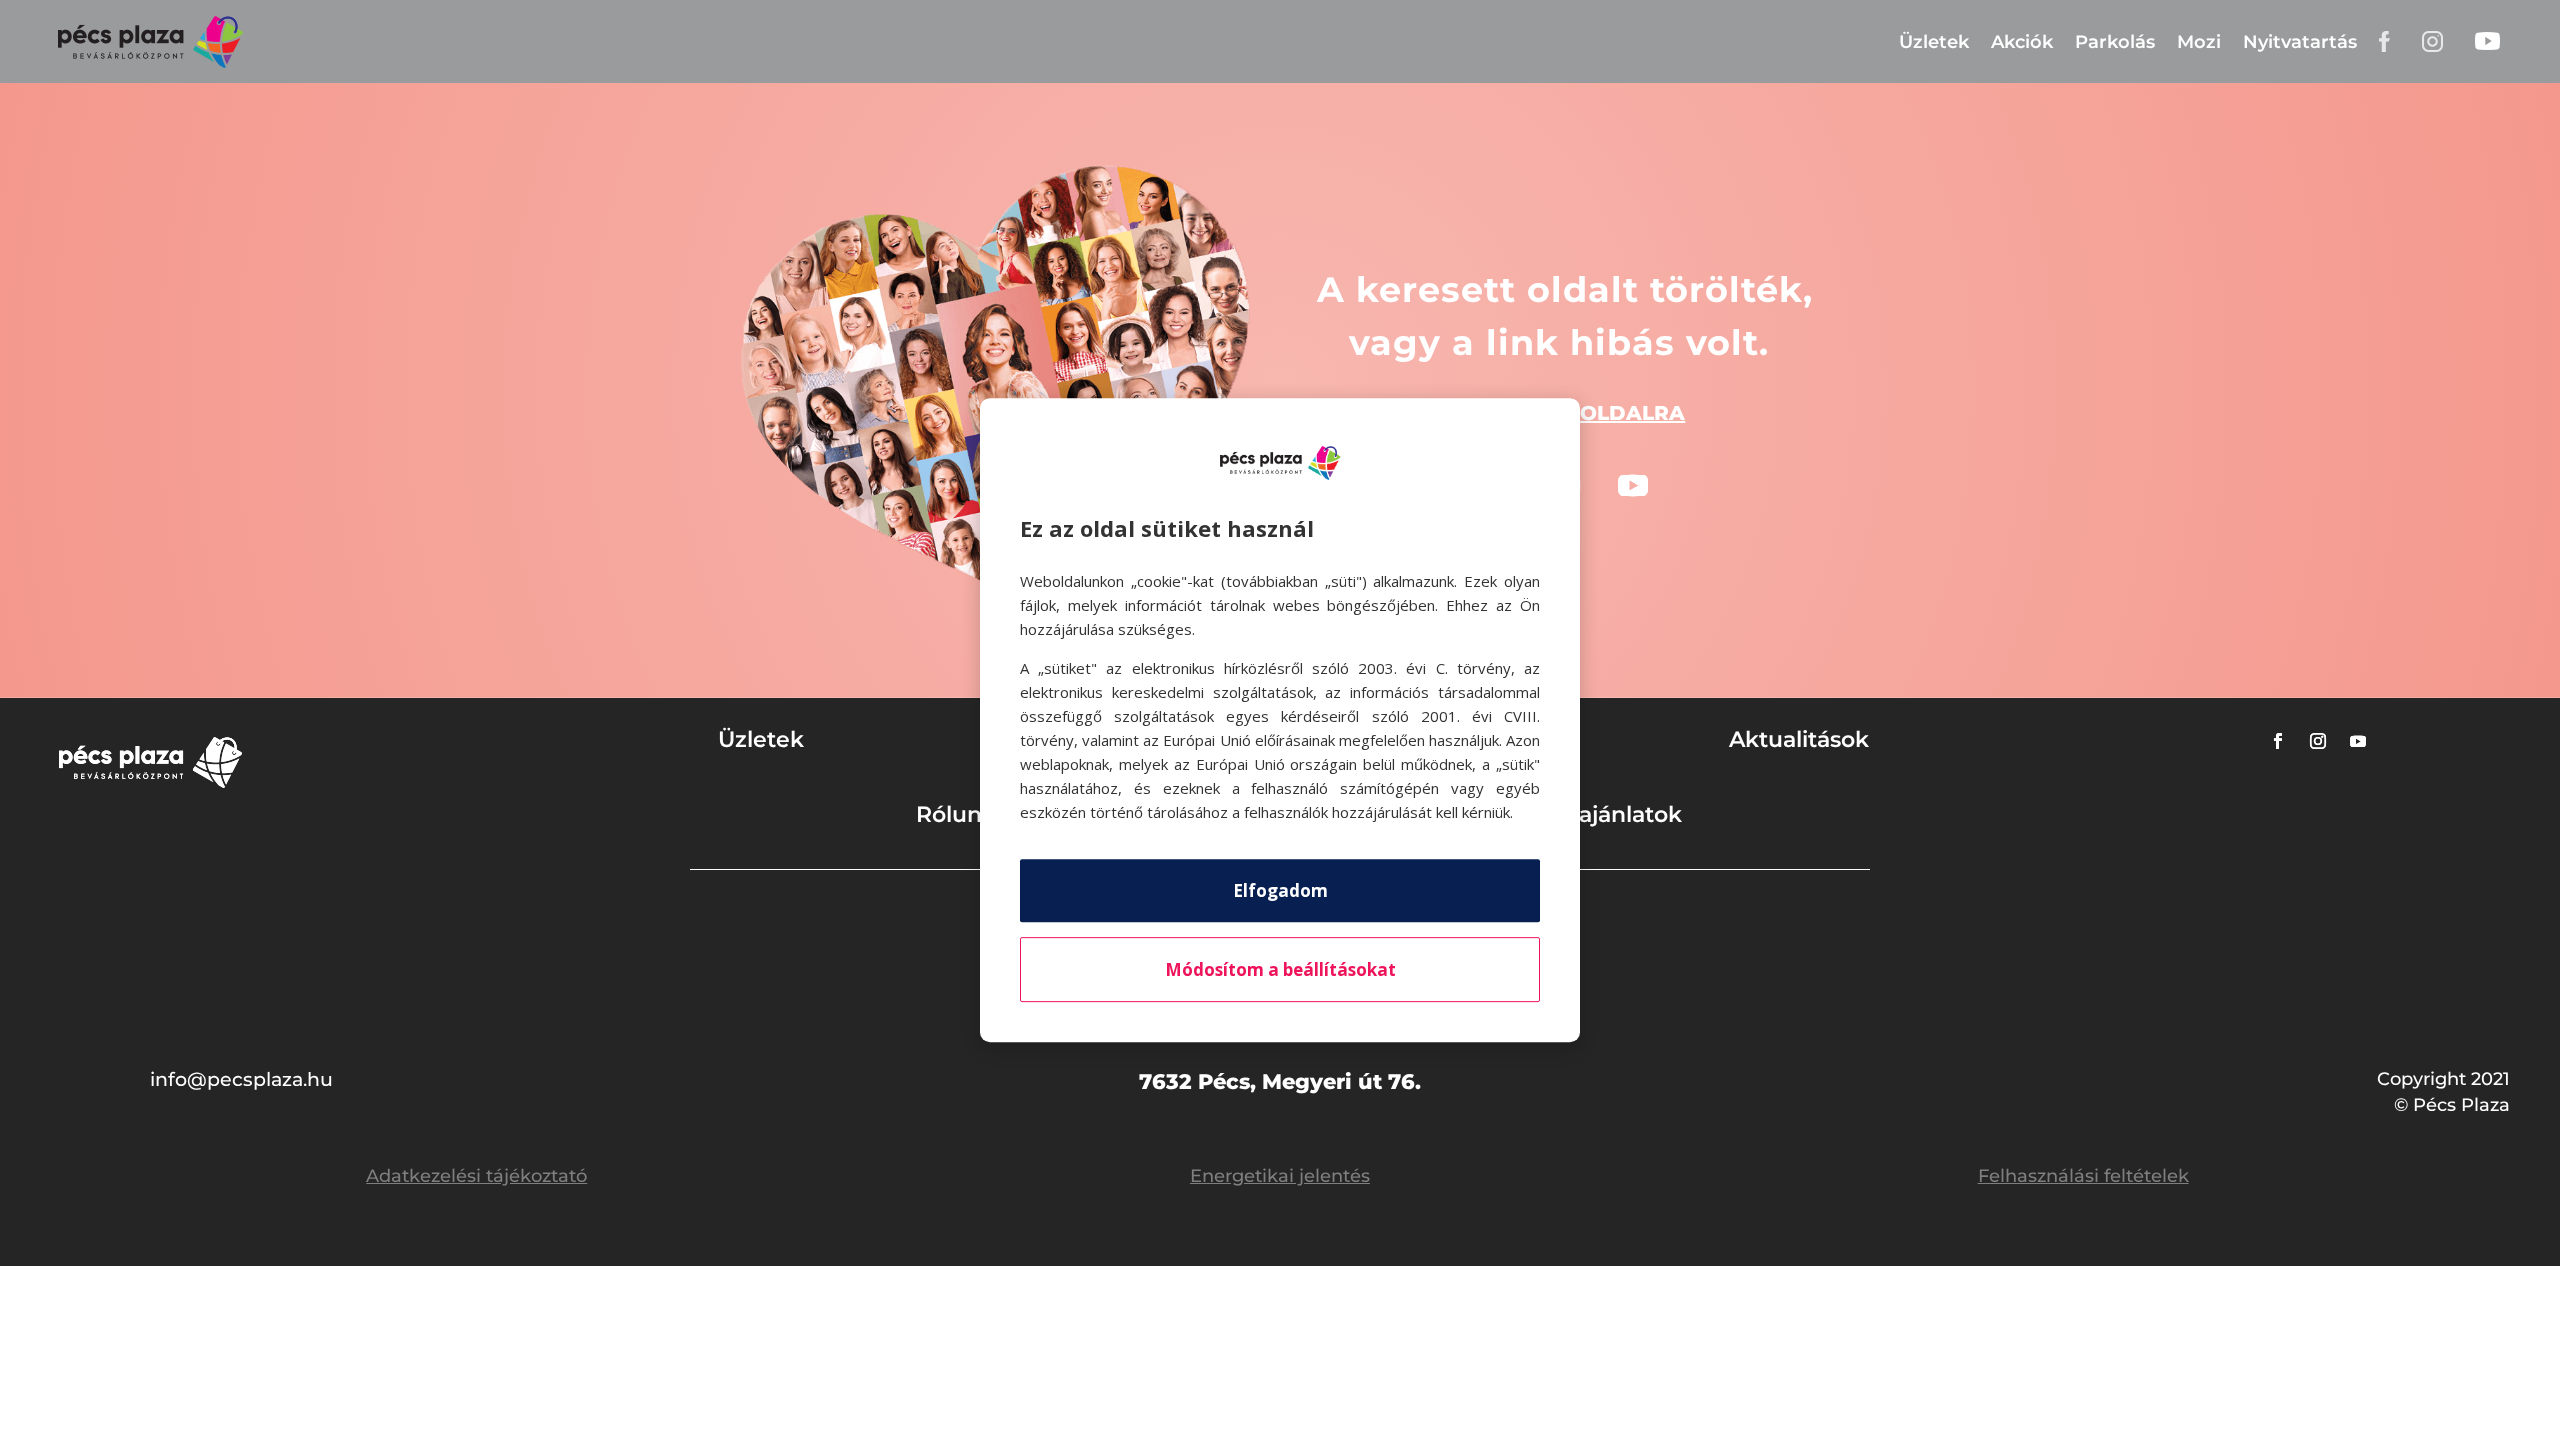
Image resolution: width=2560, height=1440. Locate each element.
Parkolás (2115, 42)
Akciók (2022, 42)
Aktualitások (1799, 739)
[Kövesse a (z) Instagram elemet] (2318, 741)
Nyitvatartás (2300, 42)
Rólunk (956, 814)
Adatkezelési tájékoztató (476, 1176)
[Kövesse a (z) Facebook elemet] (2278, 741)
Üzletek (1934, 42)
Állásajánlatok (1604, 814)
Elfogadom (1280, 890)
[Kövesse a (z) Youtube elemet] (1633, 486)
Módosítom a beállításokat (1280, 969)
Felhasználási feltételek (2083, 1176)
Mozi (2199, 42)
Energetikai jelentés (1280, 1176)
